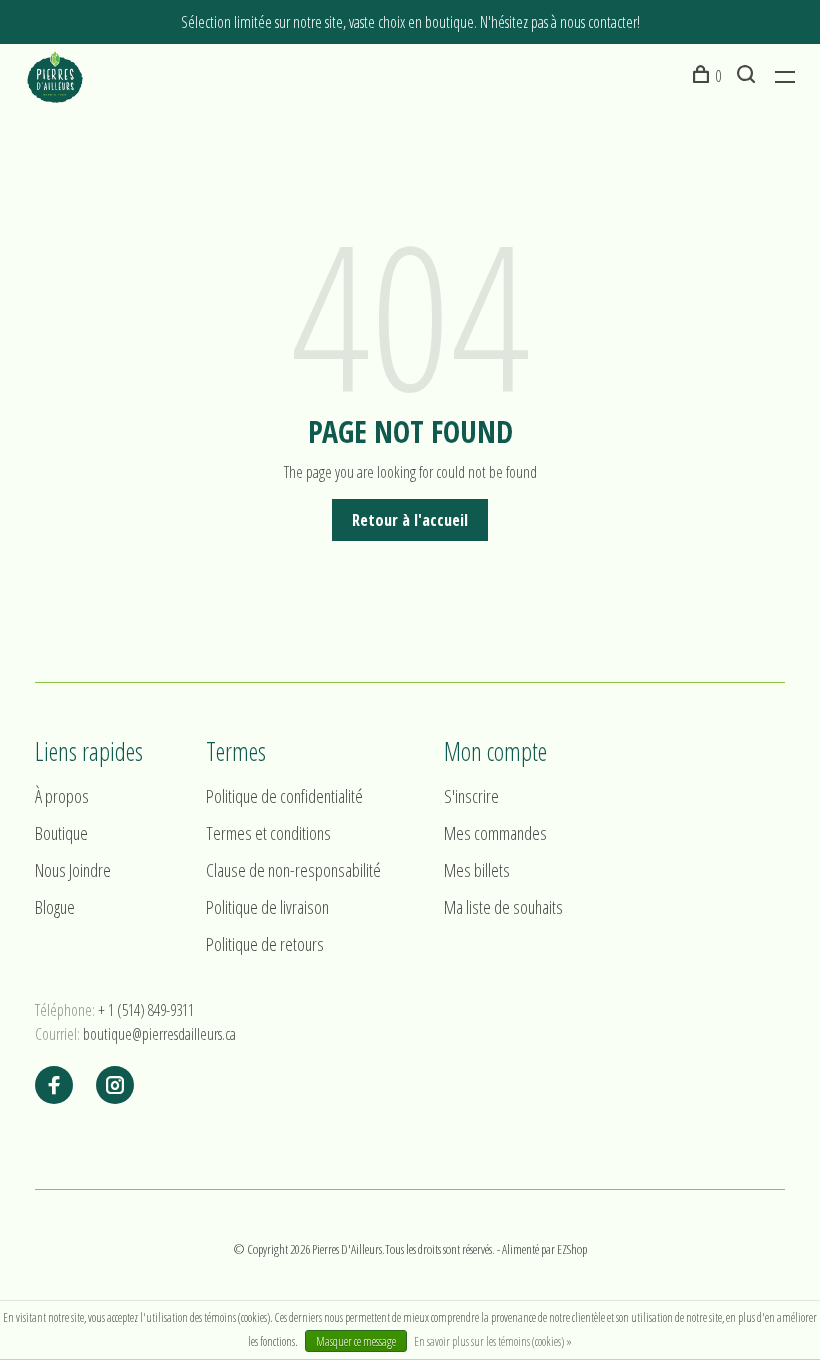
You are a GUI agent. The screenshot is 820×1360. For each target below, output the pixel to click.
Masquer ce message (356, 1341)
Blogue (55, 907)
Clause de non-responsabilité (293, 870)
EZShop (572, 1249)
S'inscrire (471, 796)
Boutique (61, 833)
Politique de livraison (267, 907)
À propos (62, 796)
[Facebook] (54, 1086)
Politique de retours (265, 944)
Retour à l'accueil (410, 520)
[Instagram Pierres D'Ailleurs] (115, 1086)
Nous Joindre (73, 870)
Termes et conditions (268, 833)
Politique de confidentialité (284, 796)
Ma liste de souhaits (503, 907)
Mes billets (477, 870)
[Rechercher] (748, 76)
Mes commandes (495, 833)
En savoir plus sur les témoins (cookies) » (493, 1341)
